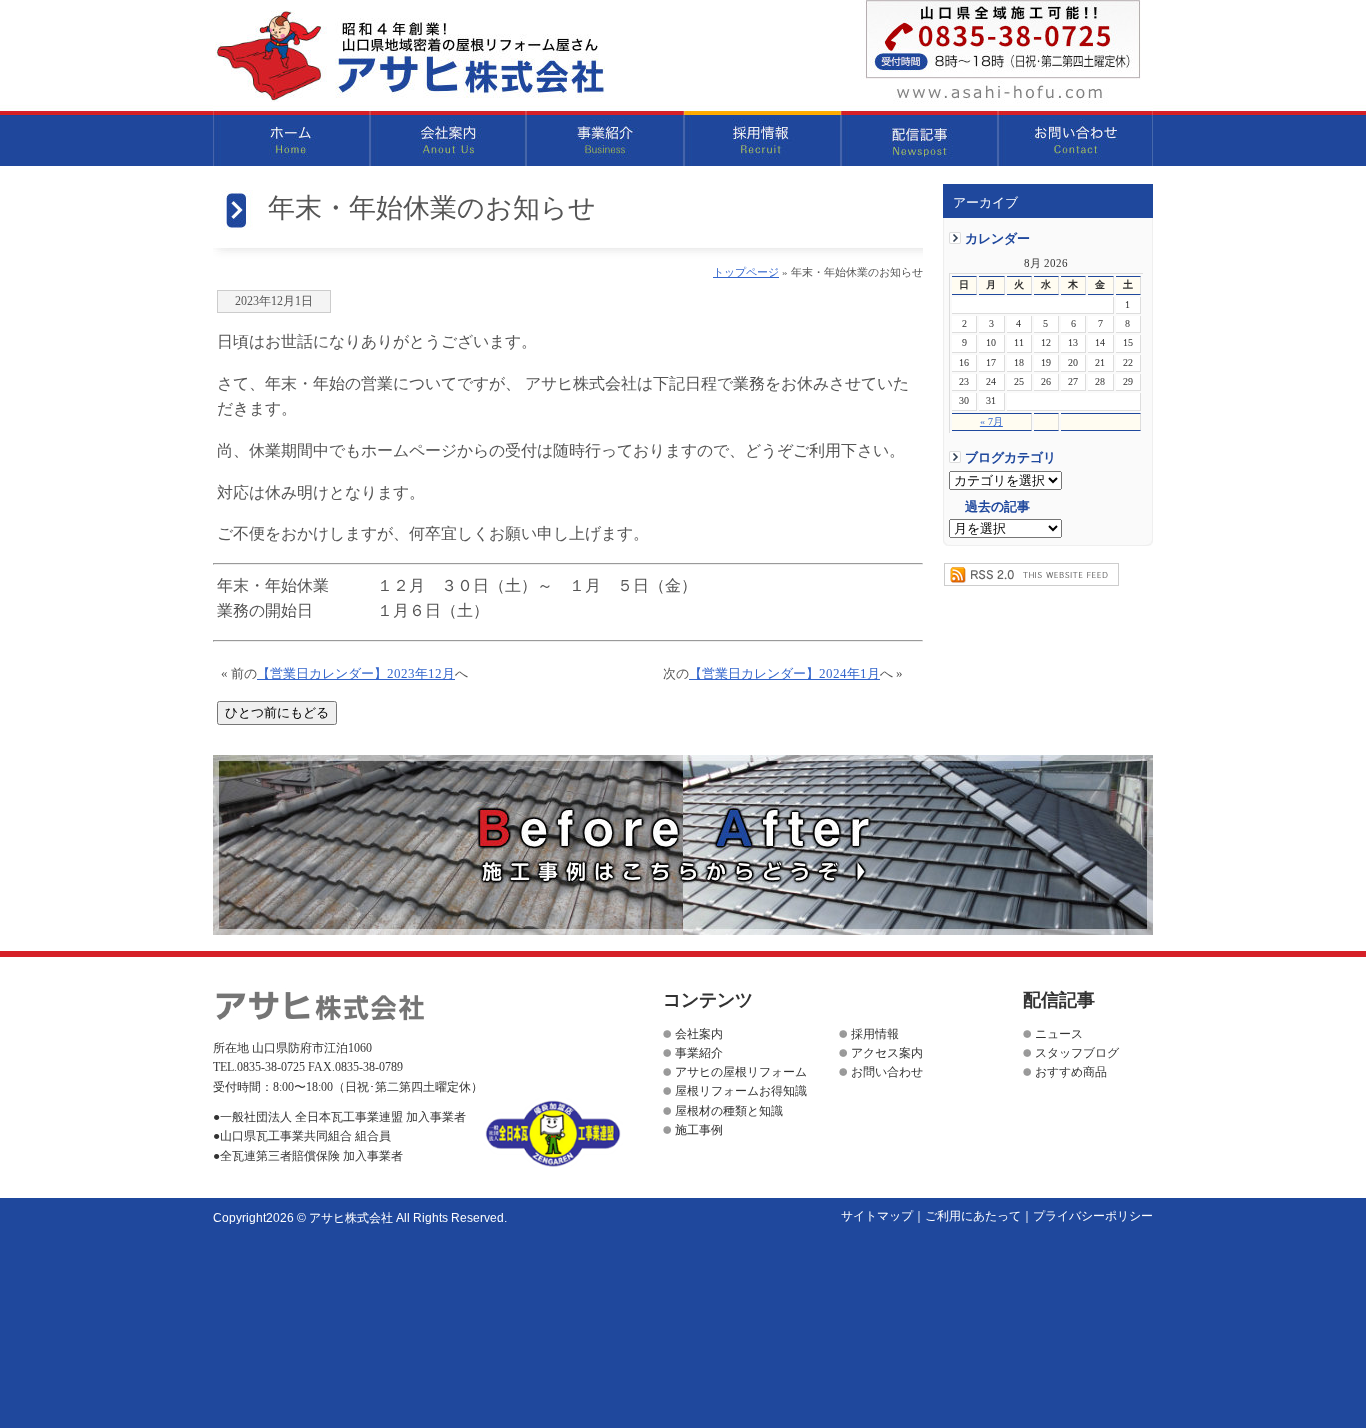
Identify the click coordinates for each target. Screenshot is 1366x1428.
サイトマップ (877, 1216)
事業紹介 (605, 138)
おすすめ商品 (1071, 1072)
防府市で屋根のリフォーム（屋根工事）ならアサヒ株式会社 (410, 56)
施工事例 (699, 1130)
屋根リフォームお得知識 (741, 1091)
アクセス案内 (887, 1053)
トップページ (746, 272)
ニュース (1059, 1034)
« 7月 (991, 421)
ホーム (291, 138)
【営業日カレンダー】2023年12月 (356, 674)
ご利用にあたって (973, 1216)
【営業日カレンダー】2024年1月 (784, 674)
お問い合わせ (1075, 138)
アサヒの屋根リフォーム (741, 1072)
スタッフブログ (1077, 1053)
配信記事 (919, 138)
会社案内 (448, 138)
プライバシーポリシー (1093, 1216)
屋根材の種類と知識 (729, 1111)
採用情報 (762, 138)
